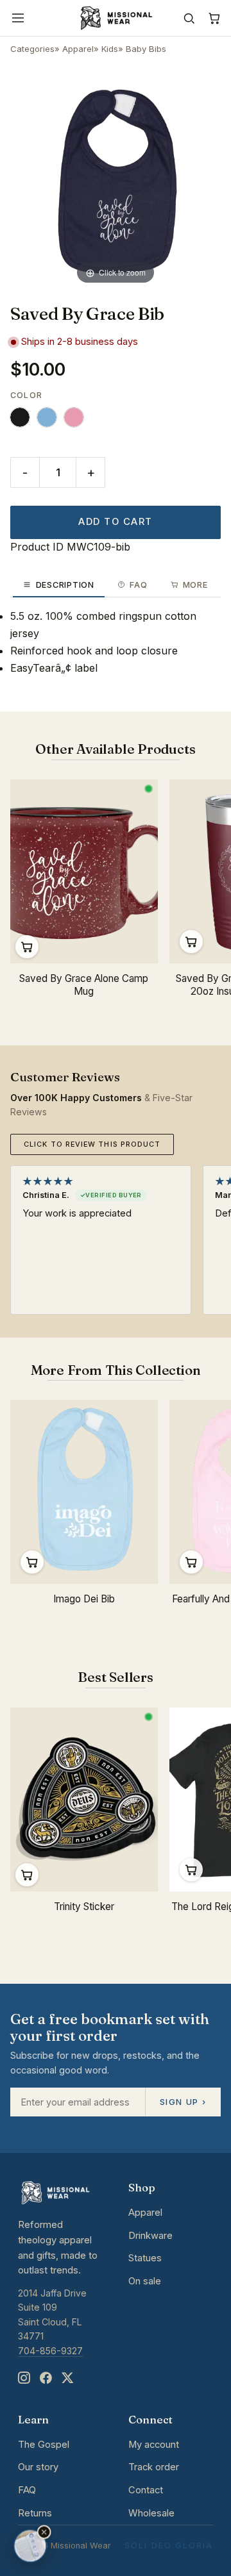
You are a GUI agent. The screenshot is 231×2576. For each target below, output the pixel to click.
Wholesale (151, 2513)
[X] (67, 2378)
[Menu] (18, 18)
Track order (154, 2467)
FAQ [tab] (138, 585)
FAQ (27, 2490)
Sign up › (183, 2102)
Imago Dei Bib (84, 1599)
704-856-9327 (50, 2351)
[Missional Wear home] (115, 18)
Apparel (78, 49)
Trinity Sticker (84, 1907)
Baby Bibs (146, 49)
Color (26, 395)
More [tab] (195, 585)
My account (154, 2445)
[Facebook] (46, 2378)
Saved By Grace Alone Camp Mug (84, 985)
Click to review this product (92, 1144)
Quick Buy (191, 942)
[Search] (189, 18)
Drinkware (150, 2236)
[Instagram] (24, 2378)
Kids (110, 49)
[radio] (20, 417)
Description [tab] (65, 585)
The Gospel (44, 2445)
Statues (145, 2258)
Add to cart (115, 522)
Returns (35, 2513)
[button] (44, 2532)
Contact (146, 2490)
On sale (145, 2281)
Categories (32, 49)
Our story (38, 2467)
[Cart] (214, 18)
